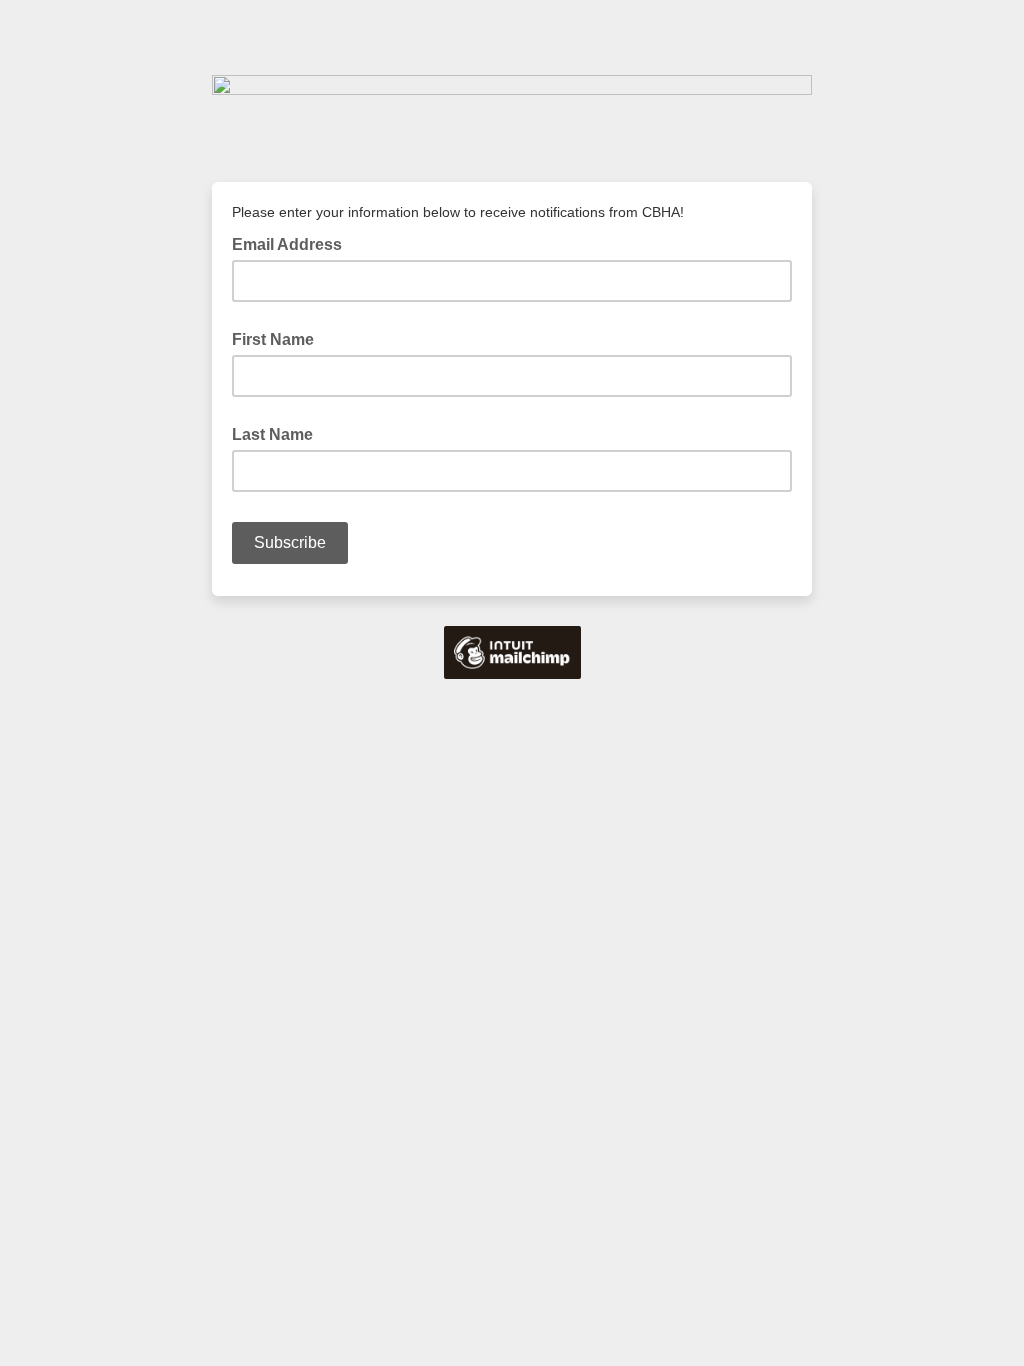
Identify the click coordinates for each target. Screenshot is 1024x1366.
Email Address (293, 243)
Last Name (272, 434)
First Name (273, 339)
